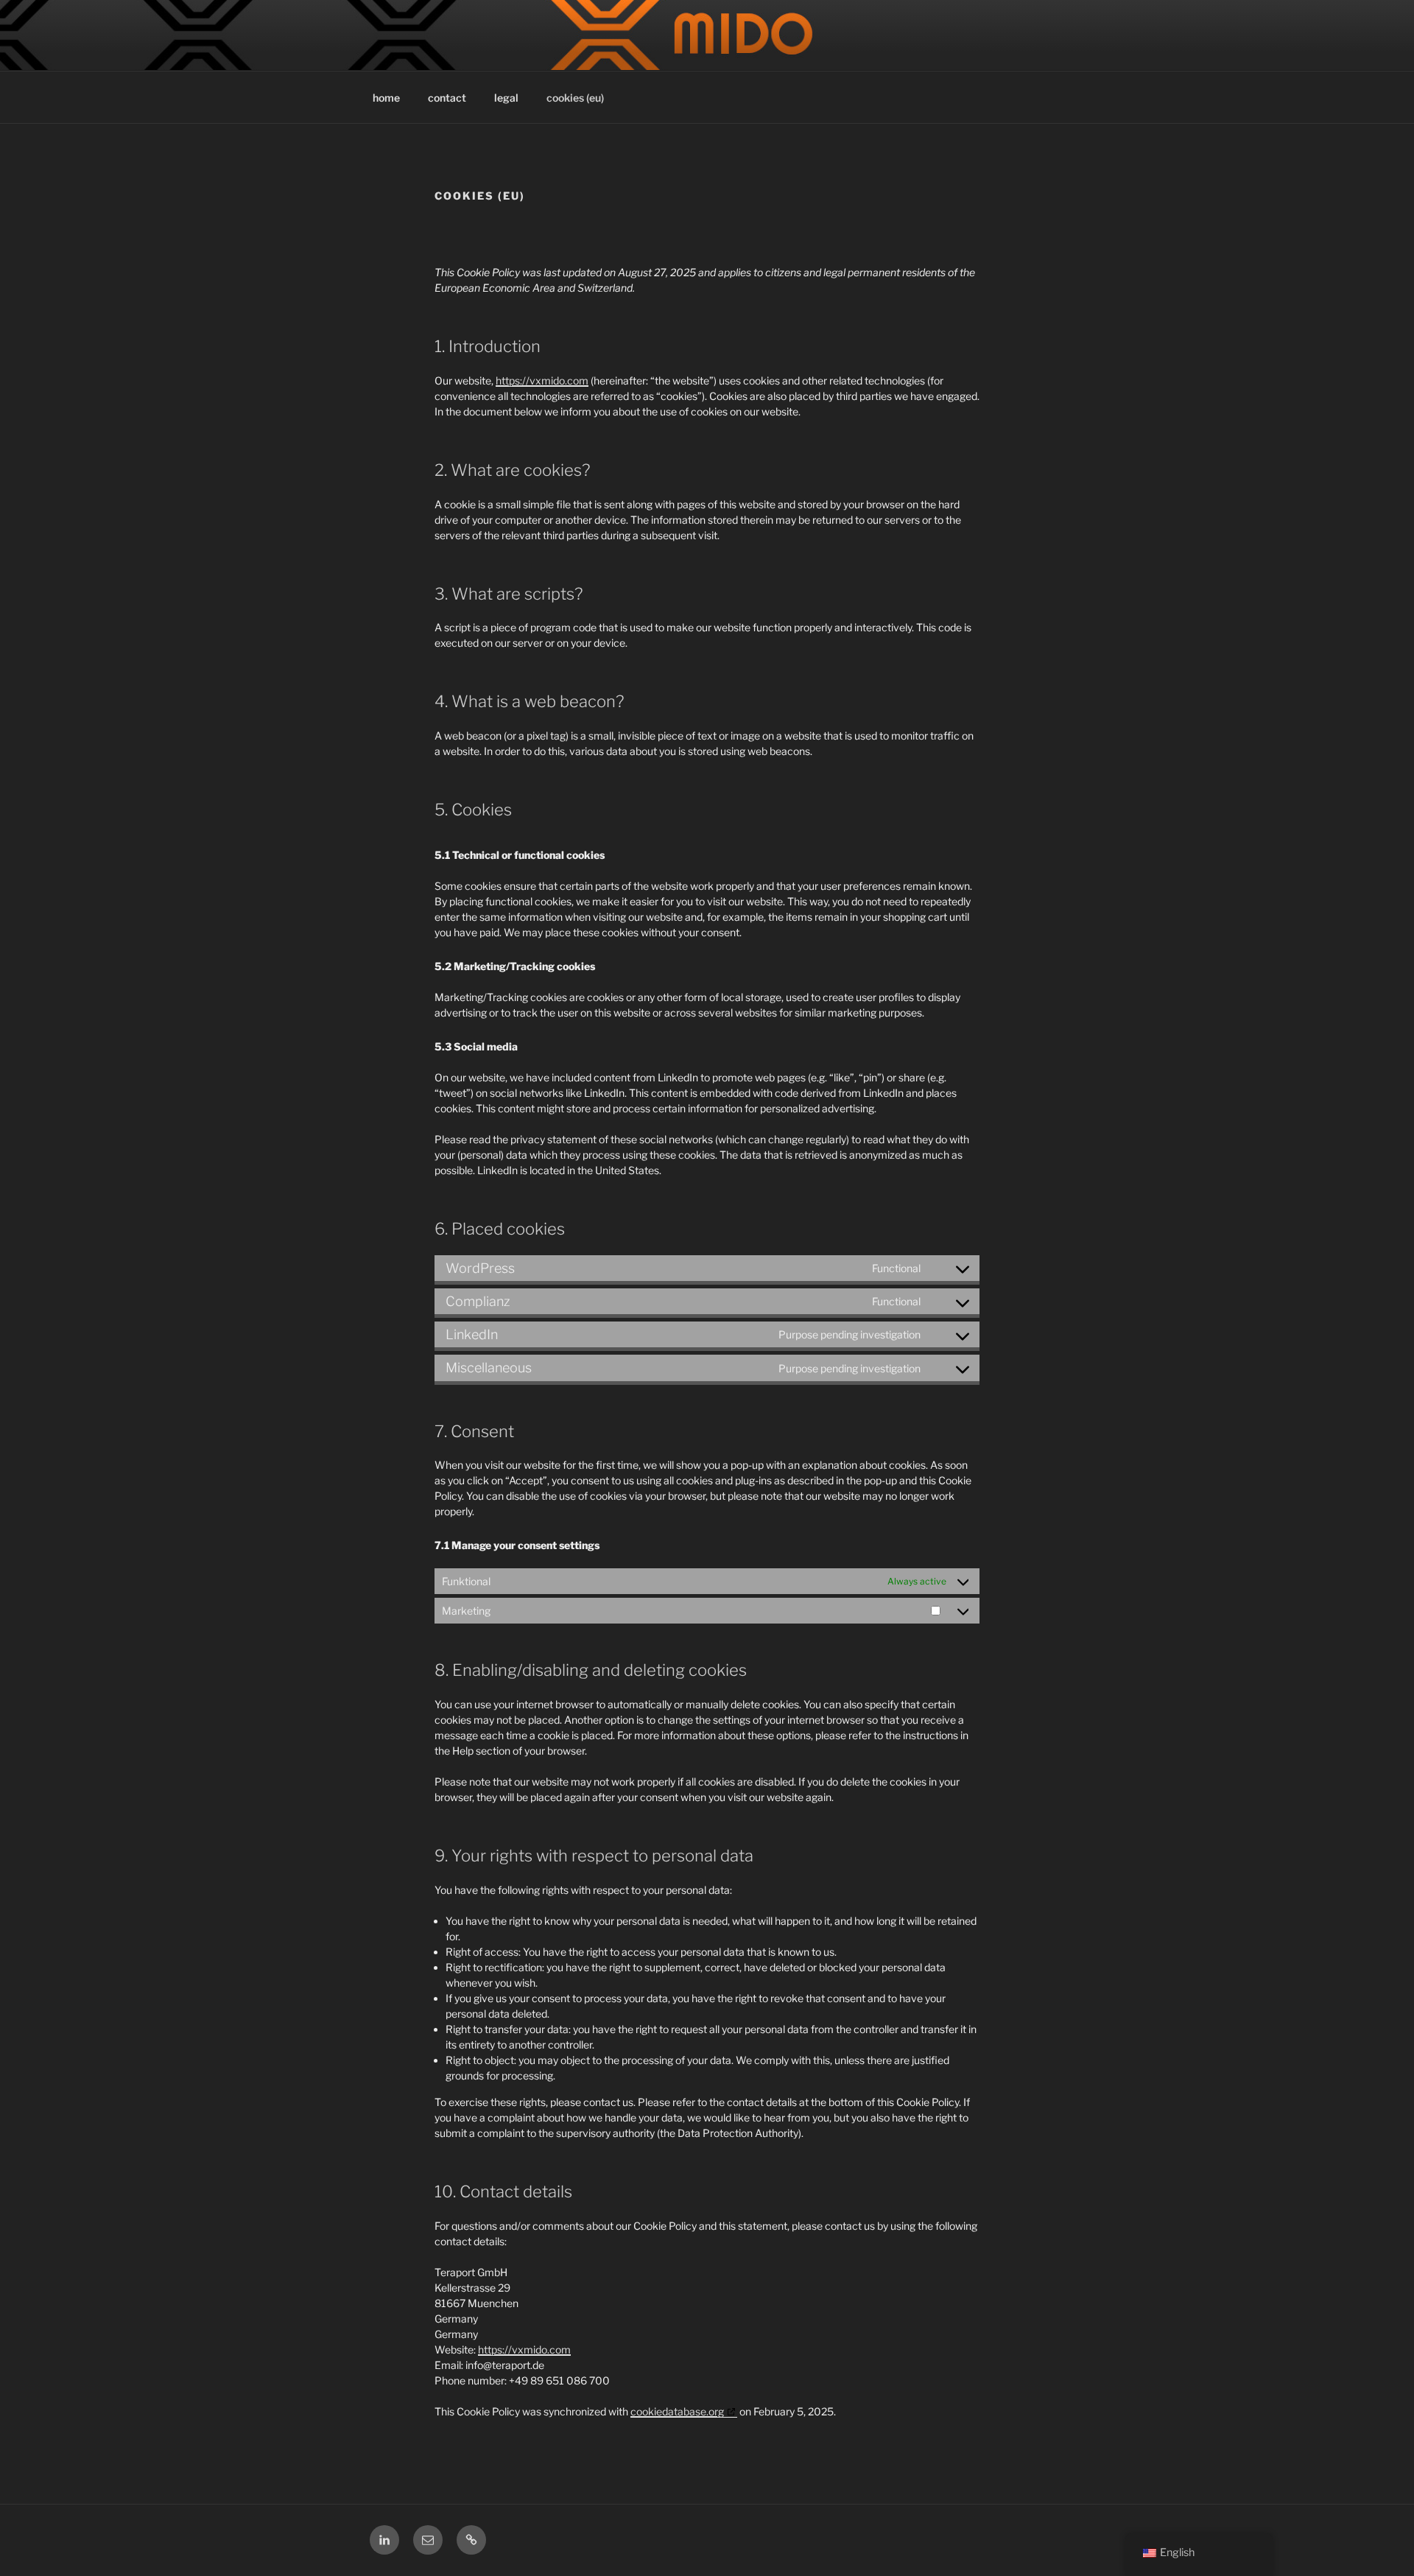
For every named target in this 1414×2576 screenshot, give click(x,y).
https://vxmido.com (542, 380)
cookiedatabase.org (677, 2411)
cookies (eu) (575, 98)
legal (506, 98)
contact (447, 98)
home (386, 98)
